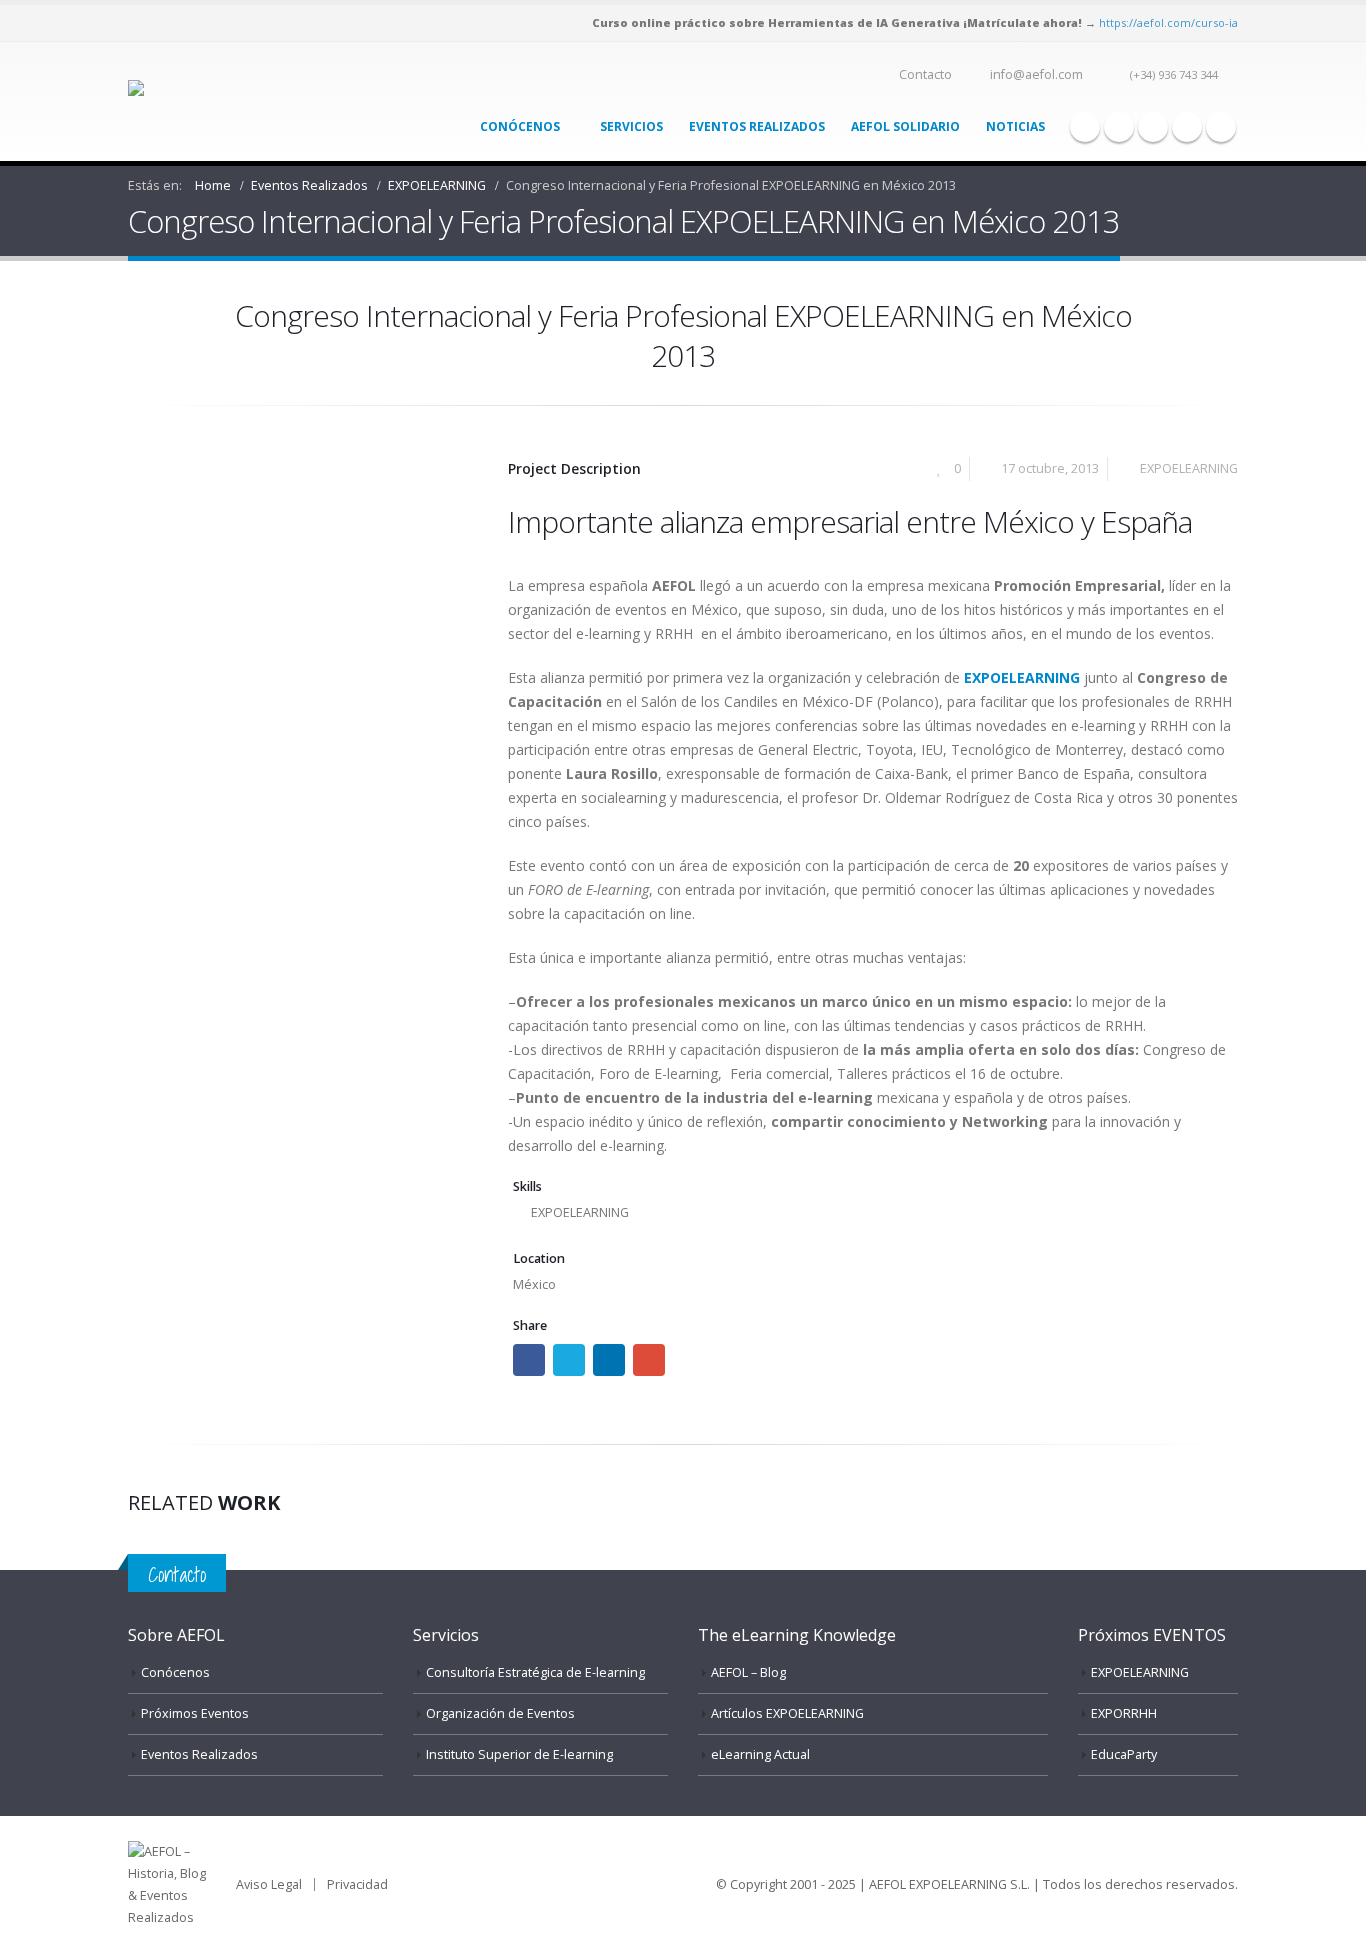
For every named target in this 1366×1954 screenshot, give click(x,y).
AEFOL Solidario (905, 126)
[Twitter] (1119, 127)
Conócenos (520, 126)
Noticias (1015, 126)
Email (649, 1360)
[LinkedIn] (1187, 127)
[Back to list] (139, 321)
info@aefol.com (1036, 74)
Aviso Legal (269, 1884)
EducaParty (1124, 1754)
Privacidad (357, 1884)
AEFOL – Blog (748, 1672)
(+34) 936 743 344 (1174, 74)
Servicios (631, 126)
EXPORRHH (1124, 1713)
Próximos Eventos (195, 1713)
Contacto (925, 74)
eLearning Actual (760, 1754)
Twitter (569, 1360)
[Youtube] (1153, 127)
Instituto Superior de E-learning (519, 1754)
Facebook (529, 1360)
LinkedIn (609, 1360)
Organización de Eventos (500, 1713)
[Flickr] (1221, 127)
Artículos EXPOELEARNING (787, 1713)
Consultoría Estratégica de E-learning (535, 1672)
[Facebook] (1085, 127)
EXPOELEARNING (1189, 468)
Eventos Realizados (757, 126)
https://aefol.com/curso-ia (1168, 22)
